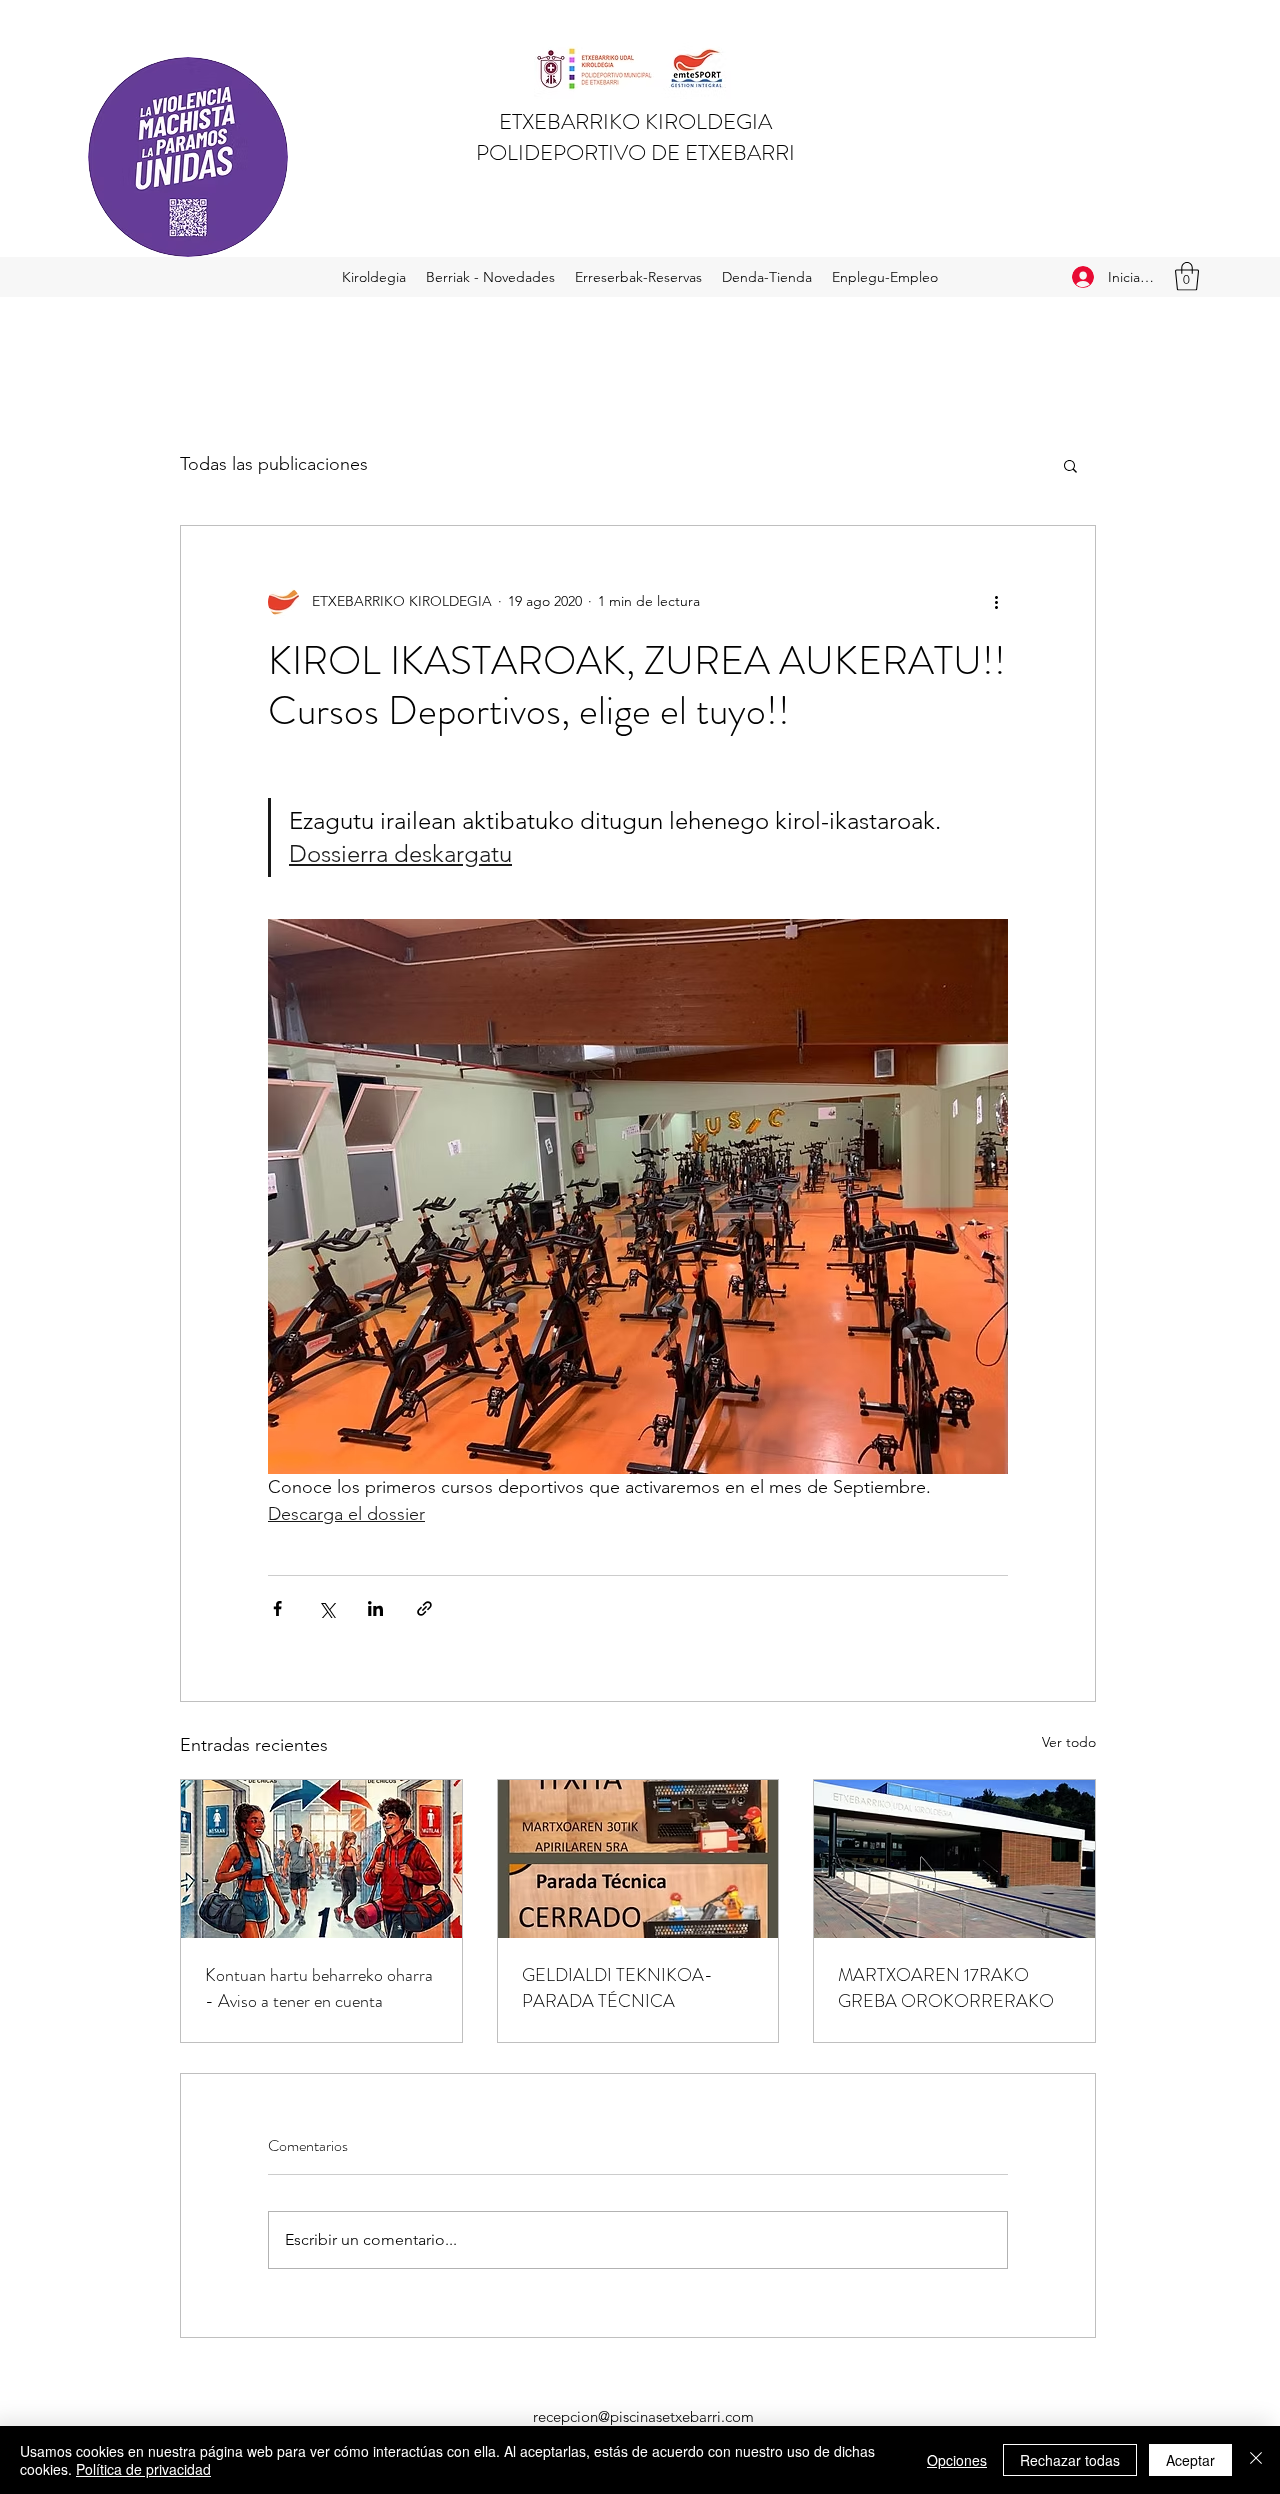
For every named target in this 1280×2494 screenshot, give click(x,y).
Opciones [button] (957, 2460)
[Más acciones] (996, 602)
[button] (1187, 276)
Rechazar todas (1070, 2460)
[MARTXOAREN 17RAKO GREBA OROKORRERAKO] (954, 1859)
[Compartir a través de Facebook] (277, 1608)
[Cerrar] (1256, 2460)
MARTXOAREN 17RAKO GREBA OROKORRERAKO (946, 1988)
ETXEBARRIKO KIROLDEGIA (635, 121)
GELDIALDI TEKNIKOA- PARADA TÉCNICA (617, 1988)
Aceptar (1190, 2460)
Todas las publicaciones (274, 464)
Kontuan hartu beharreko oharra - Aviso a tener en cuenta (319, 1988)
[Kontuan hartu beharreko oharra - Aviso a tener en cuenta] (321, 1859)
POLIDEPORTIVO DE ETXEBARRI (635, 152)
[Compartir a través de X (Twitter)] (326, 1608)
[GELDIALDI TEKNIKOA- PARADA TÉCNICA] (638, 1859)
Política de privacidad (143, 2469)
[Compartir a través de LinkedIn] (375, 1608)
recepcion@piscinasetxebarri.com (643, 2416)
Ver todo (1069, 1742)
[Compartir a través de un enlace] (424, 1608)
